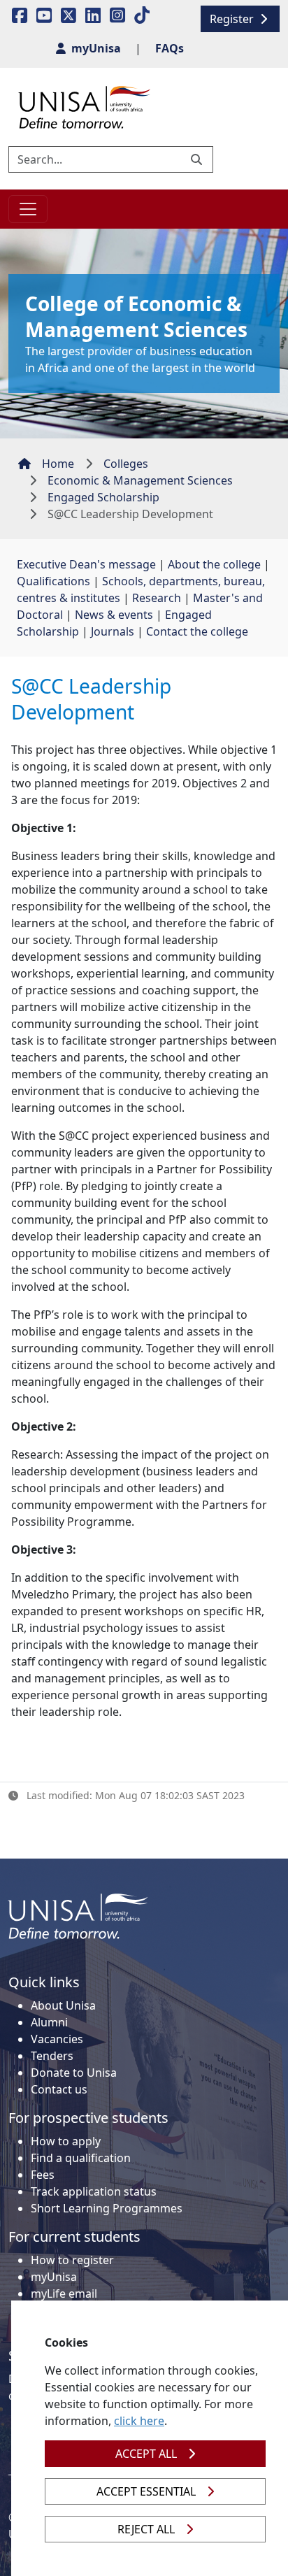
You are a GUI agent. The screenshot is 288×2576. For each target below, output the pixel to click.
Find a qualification (81, 2158)
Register (233, 19)
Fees (43, 2175)
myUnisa (54, 2277)
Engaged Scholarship (103, 497)
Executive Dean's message (86, 564)
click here (139, 2421)
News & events (114, 615)
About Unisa (63, 2005)
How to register (72, 2260)
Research (157, 598)
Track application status (94, 2191)
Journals (113, 631)
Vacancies (57, 2039)
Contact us (59, 2089)
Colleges (126, 464)
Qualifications (53, 581)
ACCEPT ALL (146, 2454)
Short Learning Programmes (107, 2208)
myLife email (64, 2294)
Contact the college (197, 631)
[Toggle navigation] (28, 209)
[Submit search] (198, 159)
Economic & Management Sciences (140, 480)
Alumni (49, 2022)
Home (58, 464)
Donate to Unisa (74, 2073)
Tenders (52, 2056)
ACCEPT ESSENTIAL (146, 2491)
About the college (214, 564)
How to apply (66, 2141)
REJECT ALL (146, 2529)
